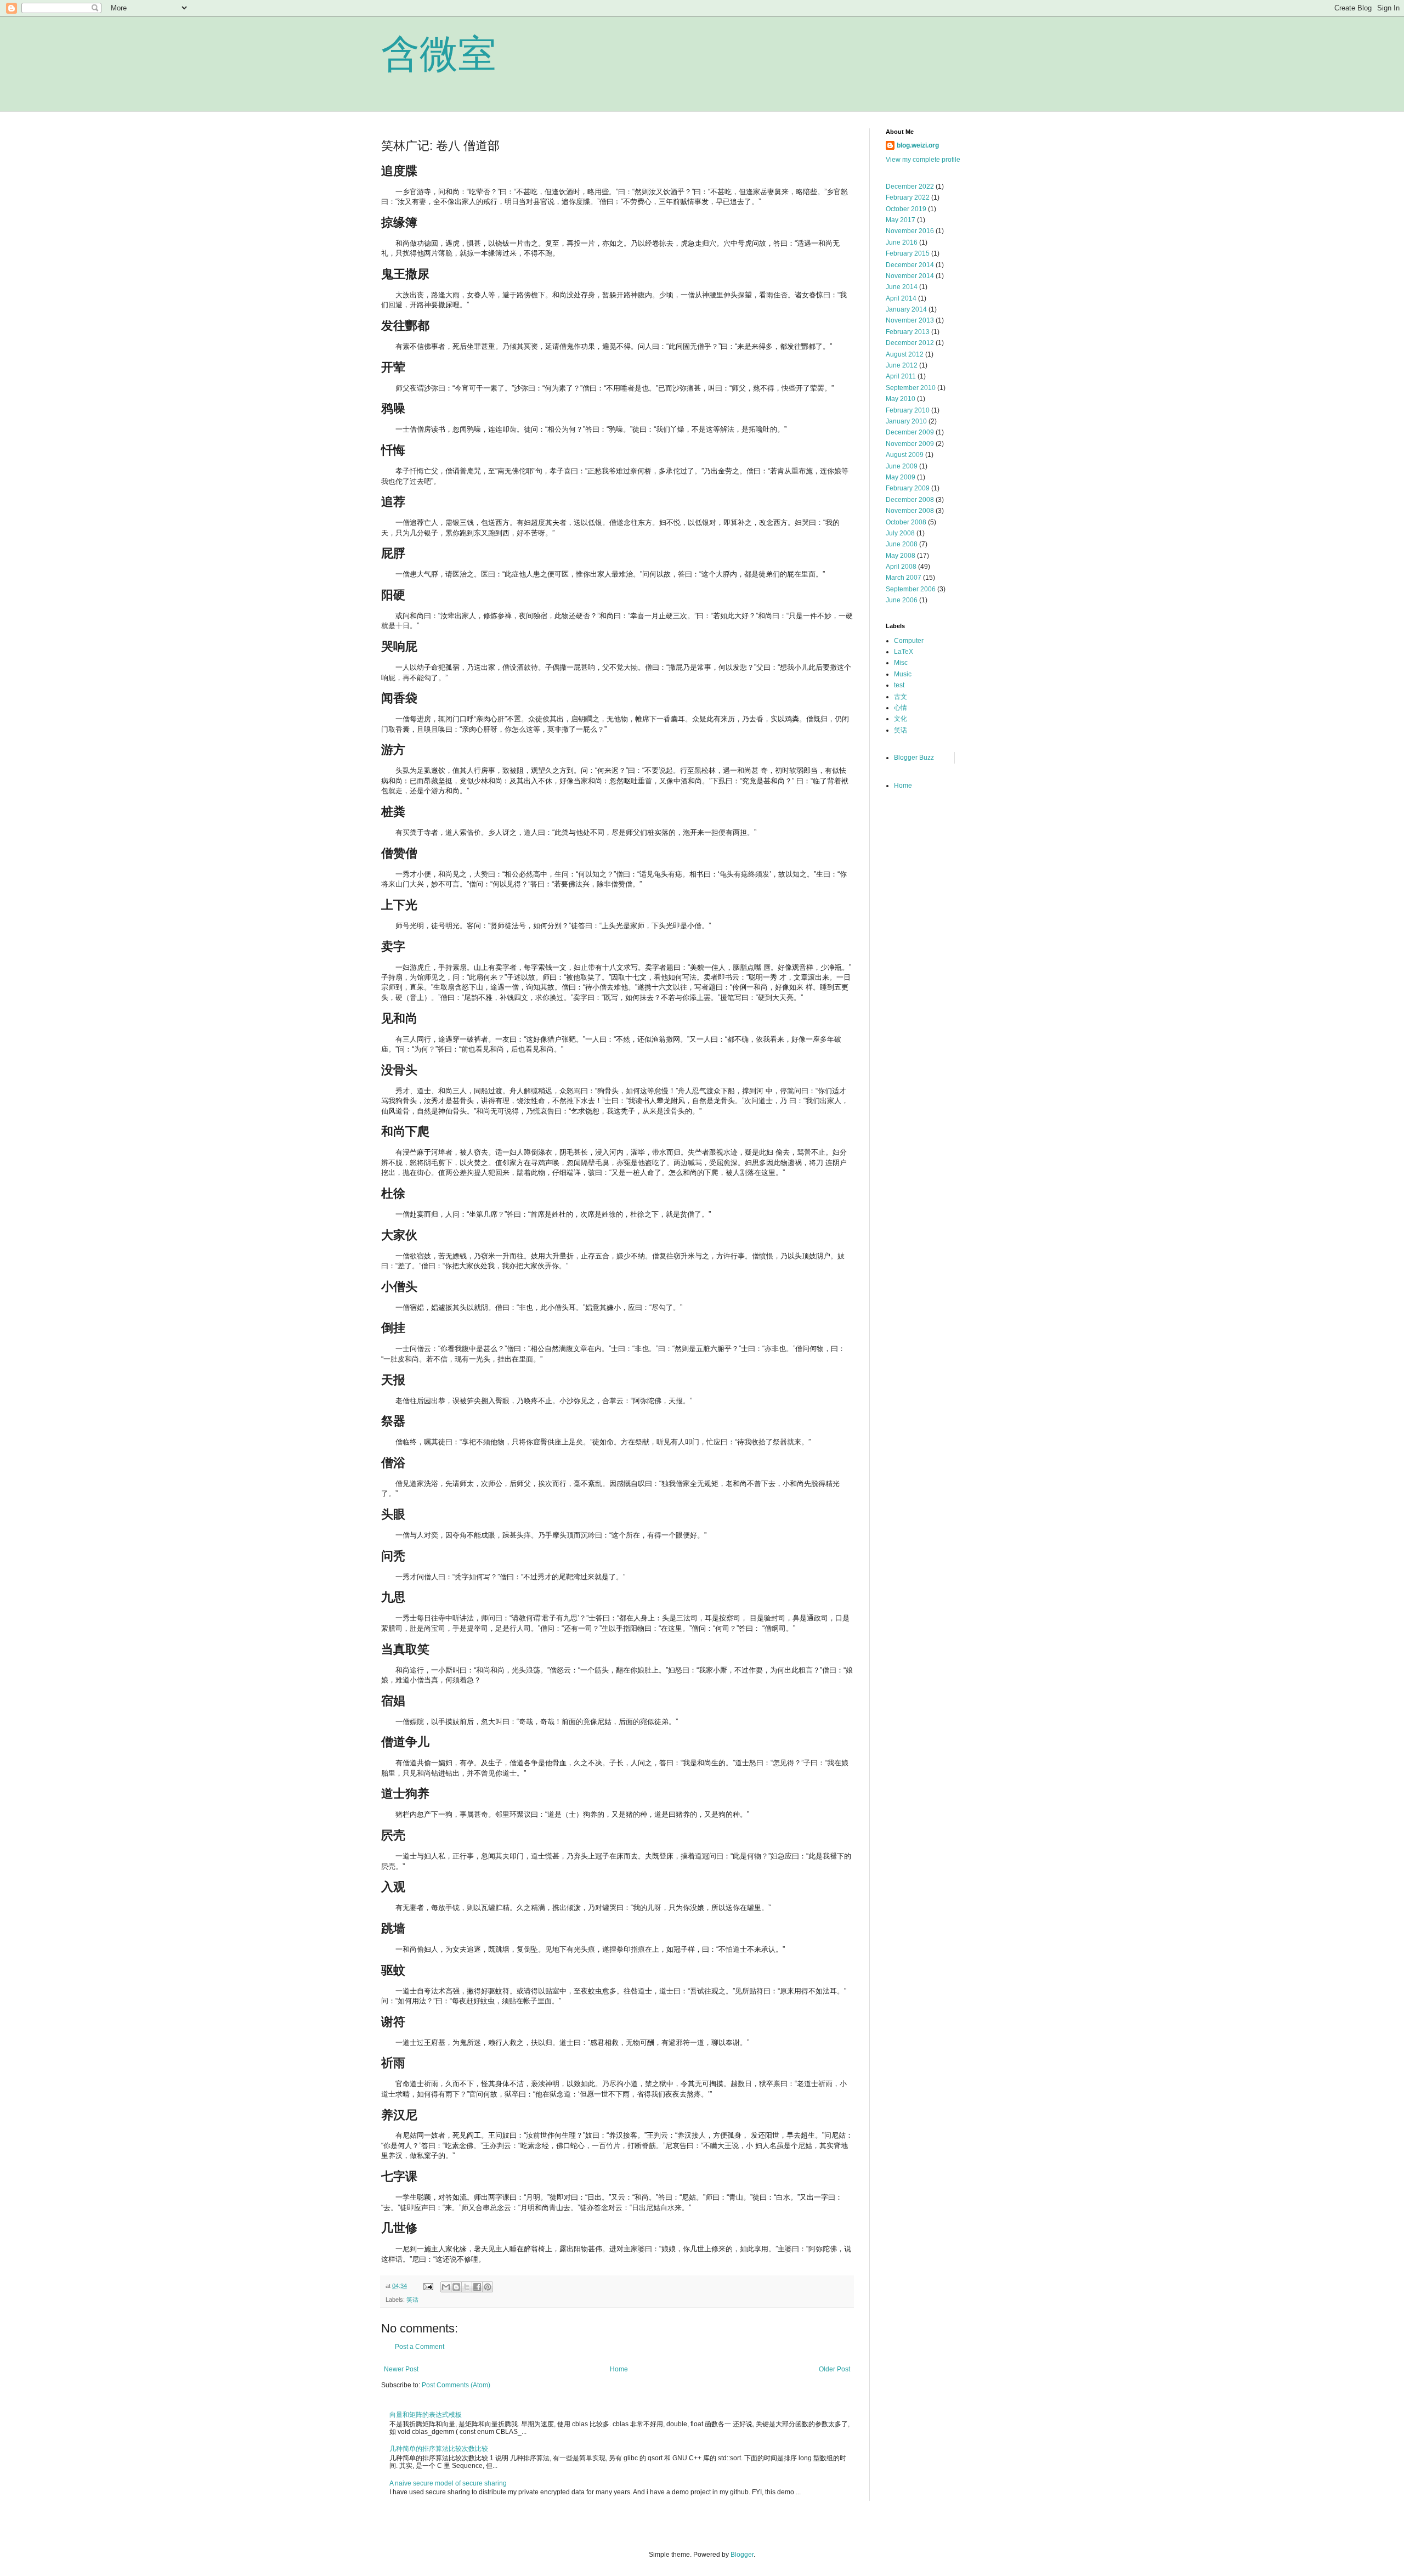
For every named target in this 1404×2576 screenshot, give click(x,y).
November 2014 (910, 276)
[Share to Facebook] (477, 2287)
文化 (901, 719)
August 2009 (905, 455)
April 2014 (901, 298)
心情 (901, 708)
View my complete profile (923, 160)
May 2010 (901, 399)
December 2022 (910, 187)
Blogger (742, 2555)
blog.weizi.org (918, 145)
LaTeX (904, 652)
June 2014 (902, 287)
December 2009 (910, 432)
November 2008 (910, 511)
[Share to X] (467, 2287)
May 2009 (901, 477)
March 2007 (904, 578)
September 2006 (911, 589)
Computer (909, 641)
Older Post (834, 2369)
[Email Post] (428, 2286)
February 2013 (908, 332)
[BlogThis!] (456, 2287)
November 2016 (910, 231)
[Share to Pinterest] (488, 2287)
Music (903, 674)
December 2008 (910, 500)
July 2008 (900, 533)
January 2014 (906, 309)
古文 (901, 697)
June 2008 (902, 544)
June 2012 (902, 365)
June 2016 (902, 242)
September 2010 (911, 388)
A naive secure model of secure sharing (448, 2483)
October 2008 (906, 522)
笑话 (412, 2300)
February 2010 (908, 410)
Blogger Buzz (914, 758)
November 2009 (910, 444)
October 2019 (906, 209)
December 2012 (910, 343)
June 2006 (902, 600)
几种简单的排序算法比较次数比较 (439, 2449)
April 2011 (901, 376)
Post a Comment (420, 2347)
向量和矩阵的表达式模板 (426, 2415)
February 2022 (908, 197)
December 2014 (910, 265)
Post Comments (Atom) (456, 2385)
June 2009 (902, 466)
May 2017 (901, 220)
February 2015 (908, 253)
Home (619, 2369)
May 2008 (901, 556)
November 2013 (910, 320)
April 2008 (901, 567)
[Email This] (446, 2287)
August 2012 (905, 354)
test (899, 685)
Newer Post (401, 2369)
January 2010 (906, 421)
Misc (901, 663)
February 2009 (908, 488)
